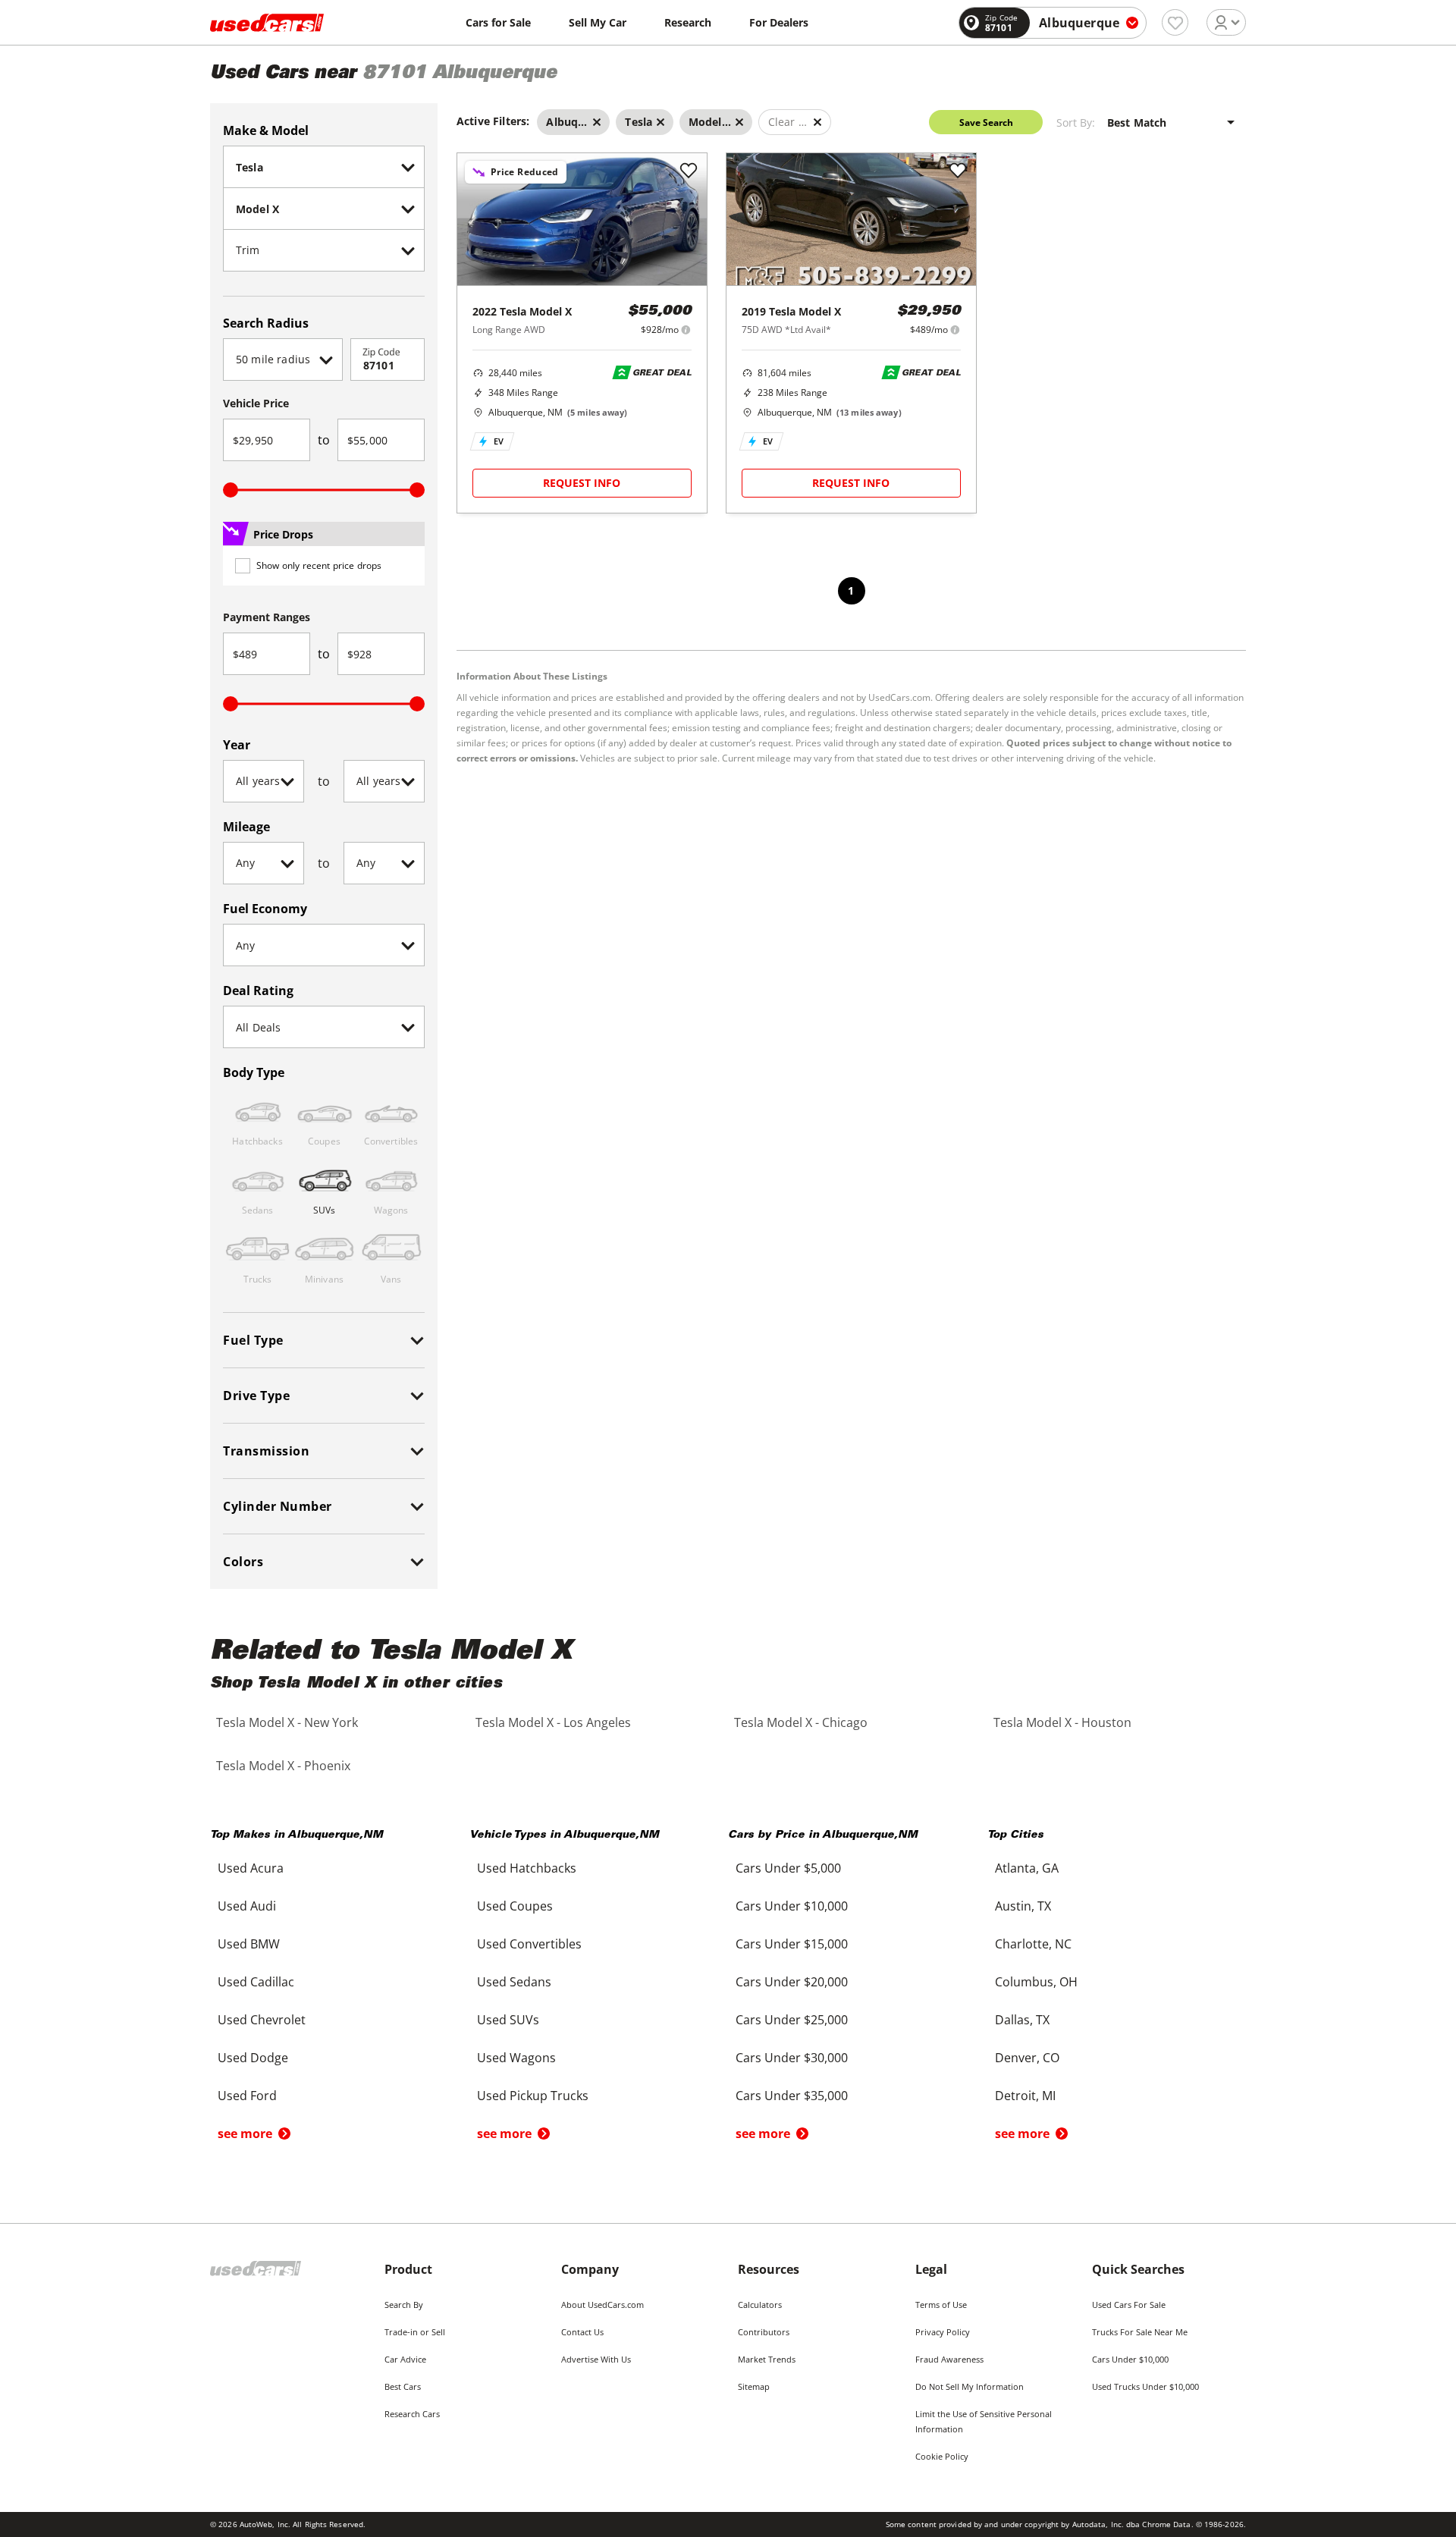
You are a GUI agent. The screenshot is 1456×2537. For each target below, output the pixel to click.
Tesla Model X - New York (287, 1722)
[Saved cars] (1175, 22)
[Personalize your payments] (686, 330)
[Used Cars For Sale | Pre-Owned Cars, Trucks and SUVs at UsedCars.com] (267, 23)
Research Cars (412, 2414)
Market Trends (767, 2359)
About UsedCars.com (602, 2305)
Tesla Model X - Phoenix (283, 1766)
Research (688, 22)
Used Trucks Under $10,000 (1145, 2386)
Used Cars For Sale (1129, 2305)
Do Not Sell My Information (970, 2386)
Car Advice (405, 2359)
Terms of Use (941, 2305)
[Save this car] (689, 171)
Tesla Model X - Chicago (801, 1722)
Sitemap (754, 2386)
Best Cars (403, 2386)
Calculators (760, 2305)
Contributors (764, 2332)
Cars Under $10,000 (1130, 2359)
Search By (404, 2305)
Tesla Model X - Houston (1062, 1722)
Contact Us (582, 2332)
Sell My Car (598, 22)
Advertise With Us (596, 2359)
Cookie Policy (942, 2456)
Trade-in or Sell (415, 2332)
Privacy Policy (943, 2332)
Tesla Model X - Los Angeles (553, 1722)
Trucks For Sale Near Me (1140, 2332)
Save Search (986, 122)
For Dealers (779, 22)
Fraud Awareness (949, 2359)
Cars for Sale (498, 22)
